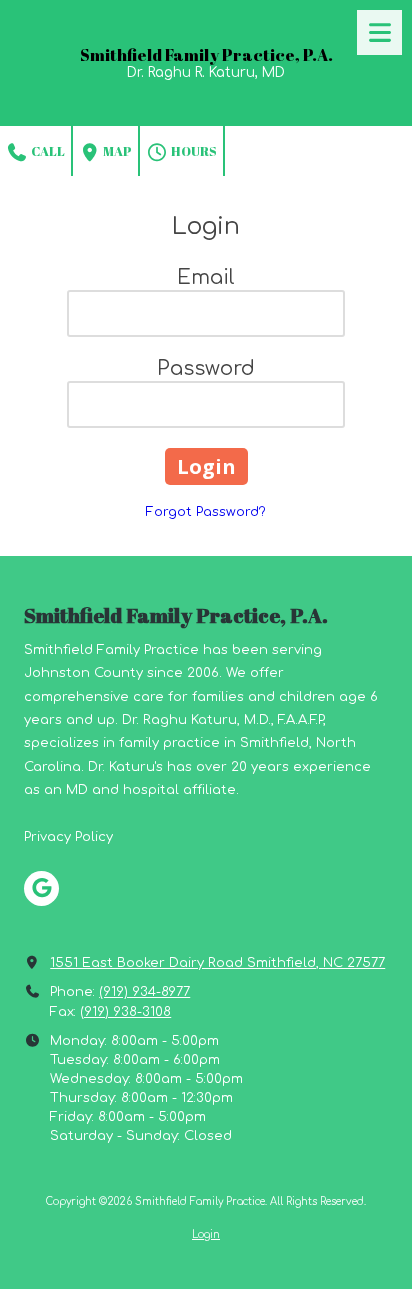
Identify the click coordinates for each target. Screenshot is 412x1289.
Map (116, 151)
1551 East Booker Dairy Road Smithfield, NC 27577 (217, 963)
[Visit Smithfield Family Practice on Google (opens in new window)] (41, 888)
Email (206, 277)
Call (47, 151)
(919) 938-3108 (125, 1012)
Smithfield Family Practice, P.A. (206, 55)
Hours (193, 151)
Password (206, 368)
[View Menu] (379, 32)
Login (206, 1234)
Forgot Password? (206, 512)
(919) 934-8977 (144, 992)
